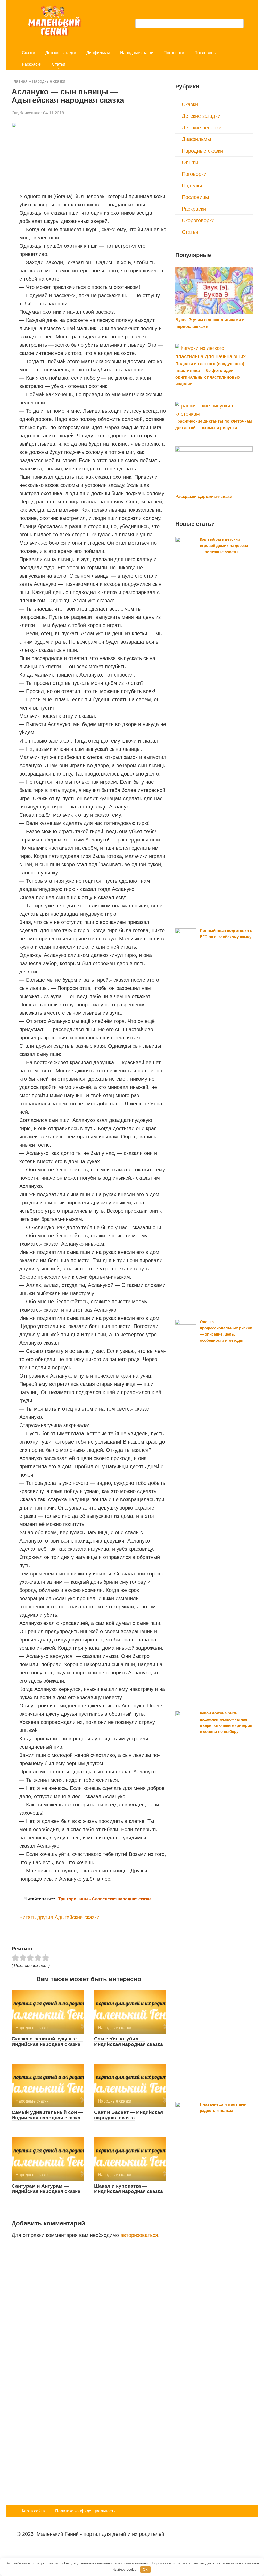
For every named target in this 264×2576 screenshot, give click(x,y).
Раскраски (32, 64)
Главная (20, 81)
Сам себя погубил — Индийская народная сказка (129, 2041)
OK (145, 2569)
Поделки (192, 186)
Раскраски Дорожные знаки (204, 497)
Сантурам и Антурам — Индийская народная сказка (46, 2189)
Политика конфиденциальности (85, 2511)
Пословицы (205, 53)
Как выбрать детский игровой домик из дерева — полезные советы (224, 545)
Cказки (28, 53)
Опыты (190, 162)
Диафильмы (98, 53)
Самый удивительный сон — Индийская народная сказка (47, 2115)
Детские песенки (202, 128)
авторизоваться (139, 2235)
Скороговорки (198, 220)
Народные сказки (137, 53)
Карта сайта (33, 2511)
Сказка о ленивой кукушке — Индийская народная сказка (47, 2041)
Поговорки (174, 53)
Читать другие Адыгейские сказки (59, 1917)
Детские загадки (61, 53)
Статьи (59, 64)
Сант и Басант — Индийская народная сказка (129, 2115)
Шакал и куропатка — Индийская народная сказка (129, 2189)
